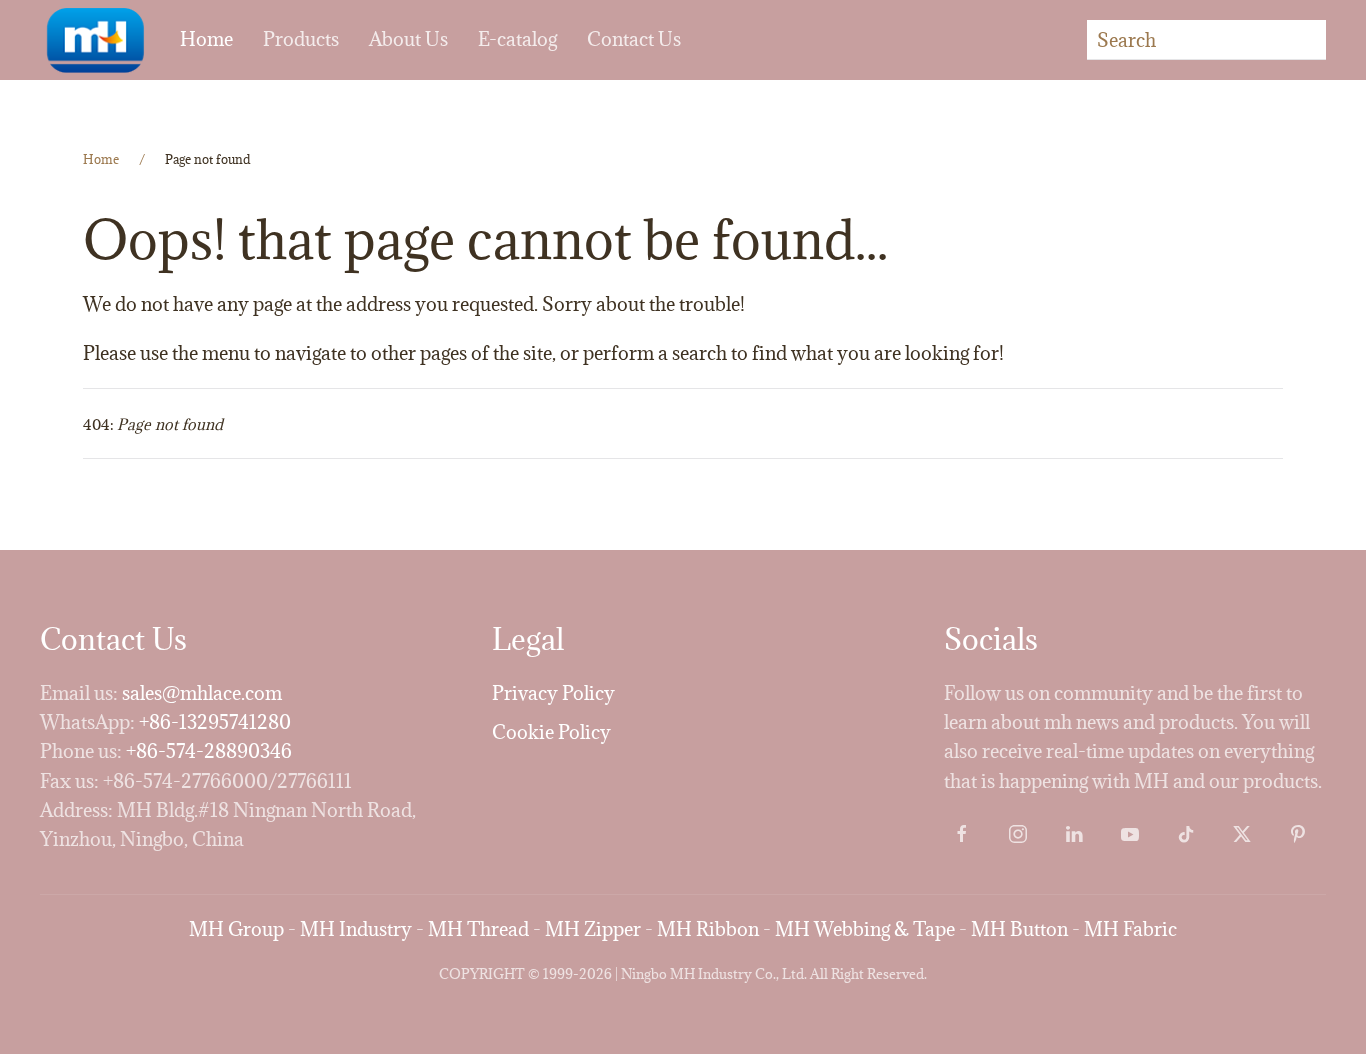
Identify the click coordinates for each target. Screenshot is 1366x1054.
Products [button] (301, 39)
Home (206, 39)
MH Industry (356, 929)
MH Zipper (593, 929)
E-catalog (517, 39)
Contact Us (634, 39)
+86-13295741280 (215, 722)
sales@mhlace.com (202, 693)
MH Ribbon (708, 929)
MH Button (1019, 929)
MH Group (236, 929)
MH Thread (478, 929)
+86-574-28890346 (209, 751)
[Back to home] (95, 40)
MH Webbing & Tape (865, 929)
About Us (408, 39)
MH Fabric (1130, 929)
